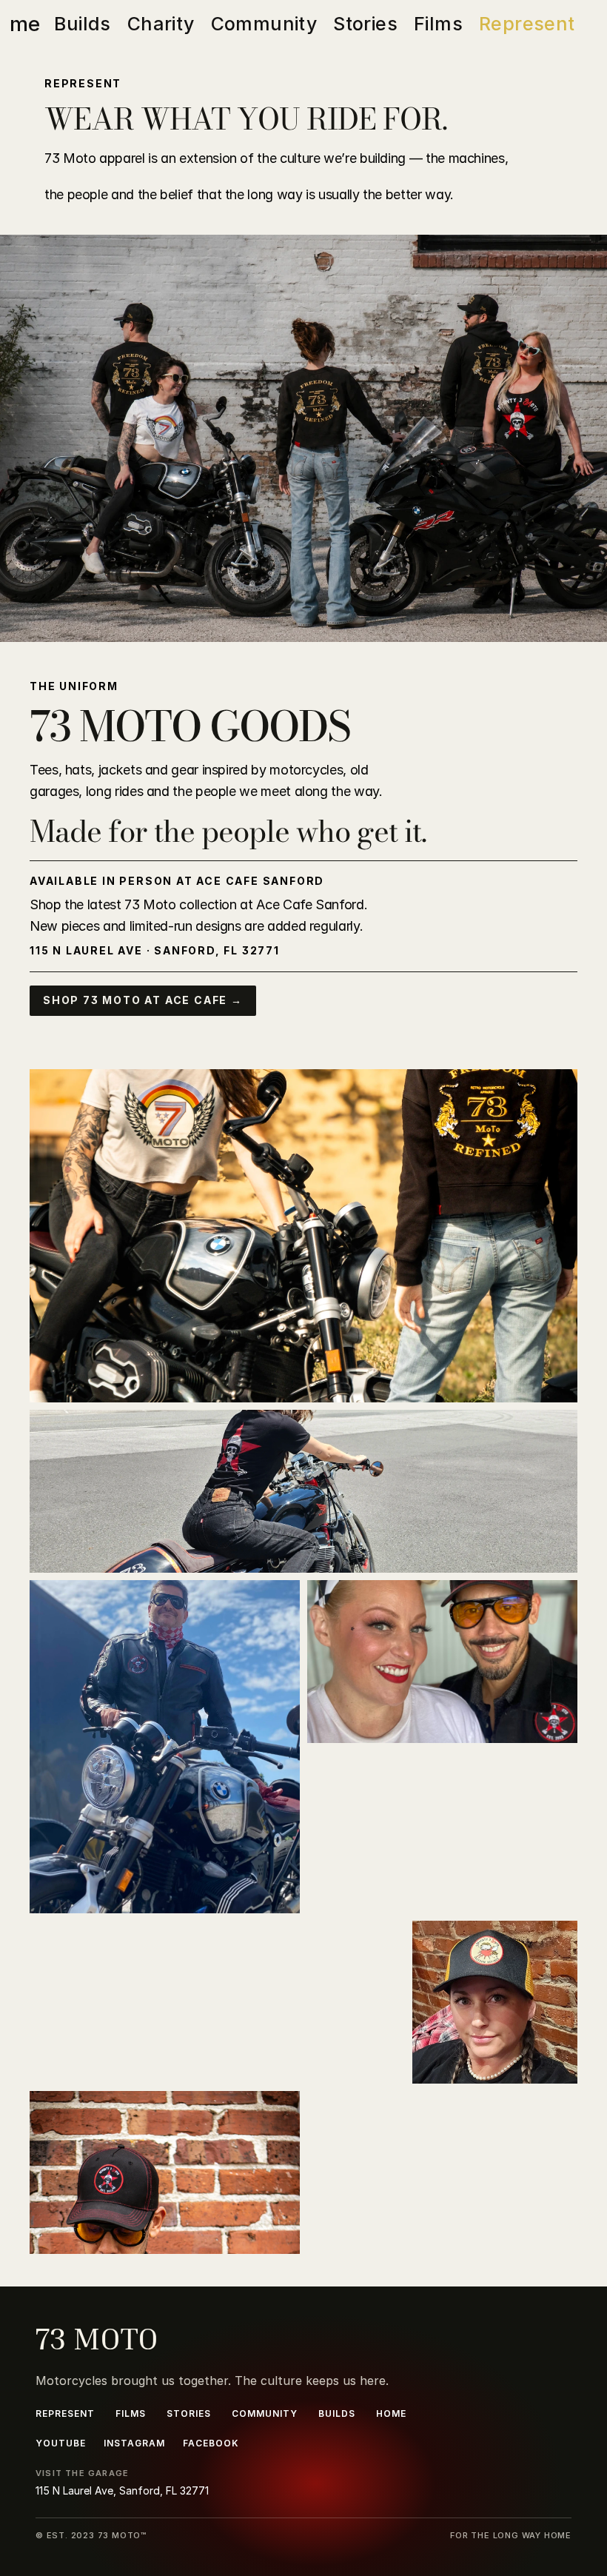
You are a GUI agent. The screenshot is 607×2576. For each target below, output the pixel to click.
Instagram (134, 2443)
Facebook (211, 2443)
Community (264, 24)
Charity (161, 24)
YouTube (61, 2443)
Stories (365, 24)
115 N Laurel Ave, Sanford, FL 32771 (122, 2490)
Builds (82, 24)
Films (438, 24)
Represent (527, 24)
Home (391, 2413)
